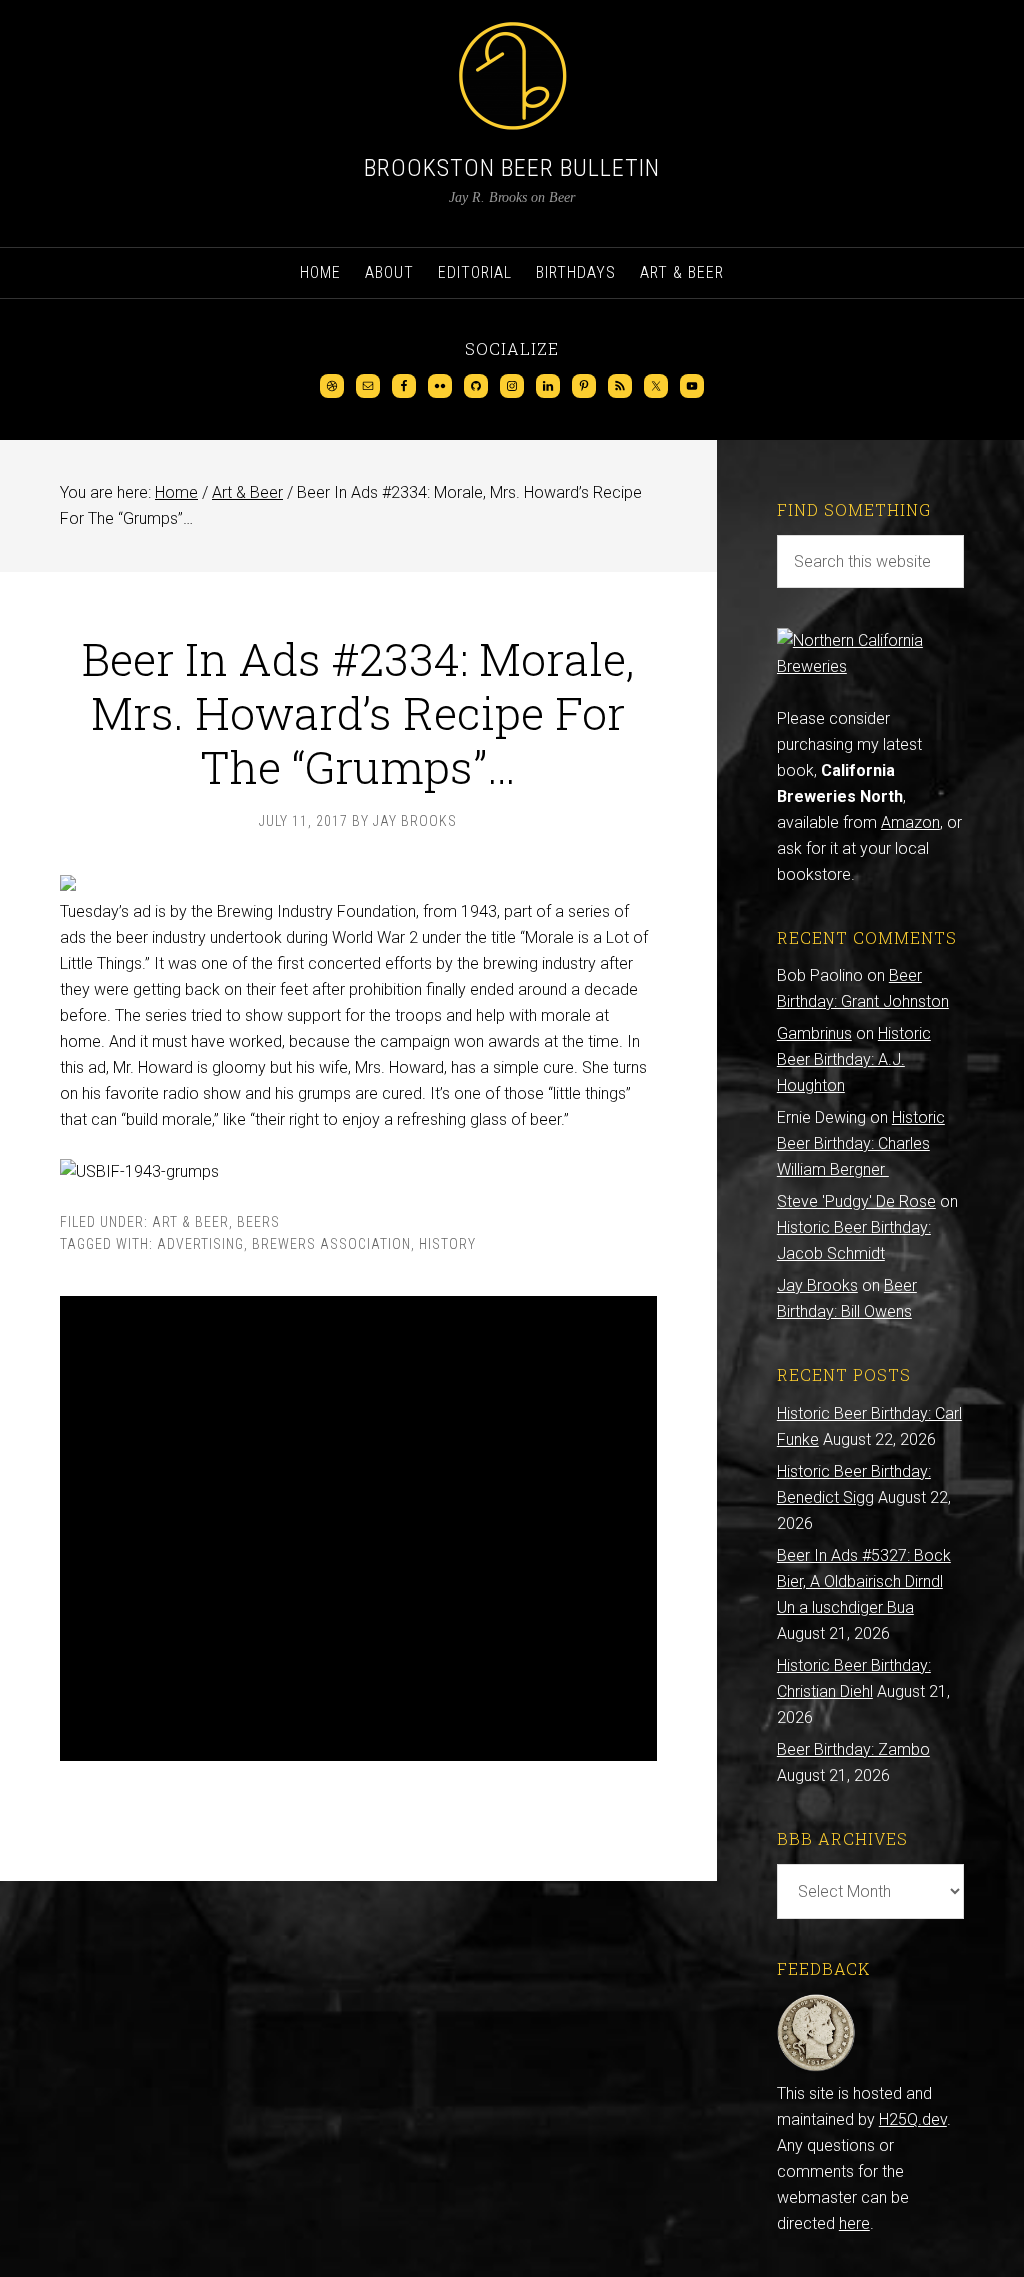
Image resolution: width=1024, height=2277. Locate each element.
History (447, 1244)
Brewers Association (331, 1244)
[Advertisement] (358, 1528)
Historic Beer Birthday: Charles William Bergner (861, 1143)
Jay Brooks (817, 1285)
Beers (258, 1222)
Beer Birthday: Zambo (853, 1749)
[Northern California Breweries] (870, 666)
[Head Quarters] (816, 2067)
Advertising (200, 1244)
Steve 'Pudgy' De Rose (856, 1201)
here (854, 2223)
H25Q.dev (913, 2119)
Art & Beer (190, 1222)
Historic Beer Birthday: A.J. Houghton (854, 1059)
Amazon (910, 822)
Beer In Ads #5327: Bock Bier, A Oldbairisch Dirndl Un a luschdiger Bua (864, 1581)
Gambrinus (814, 1033)
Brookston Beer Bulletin (512, 168)
